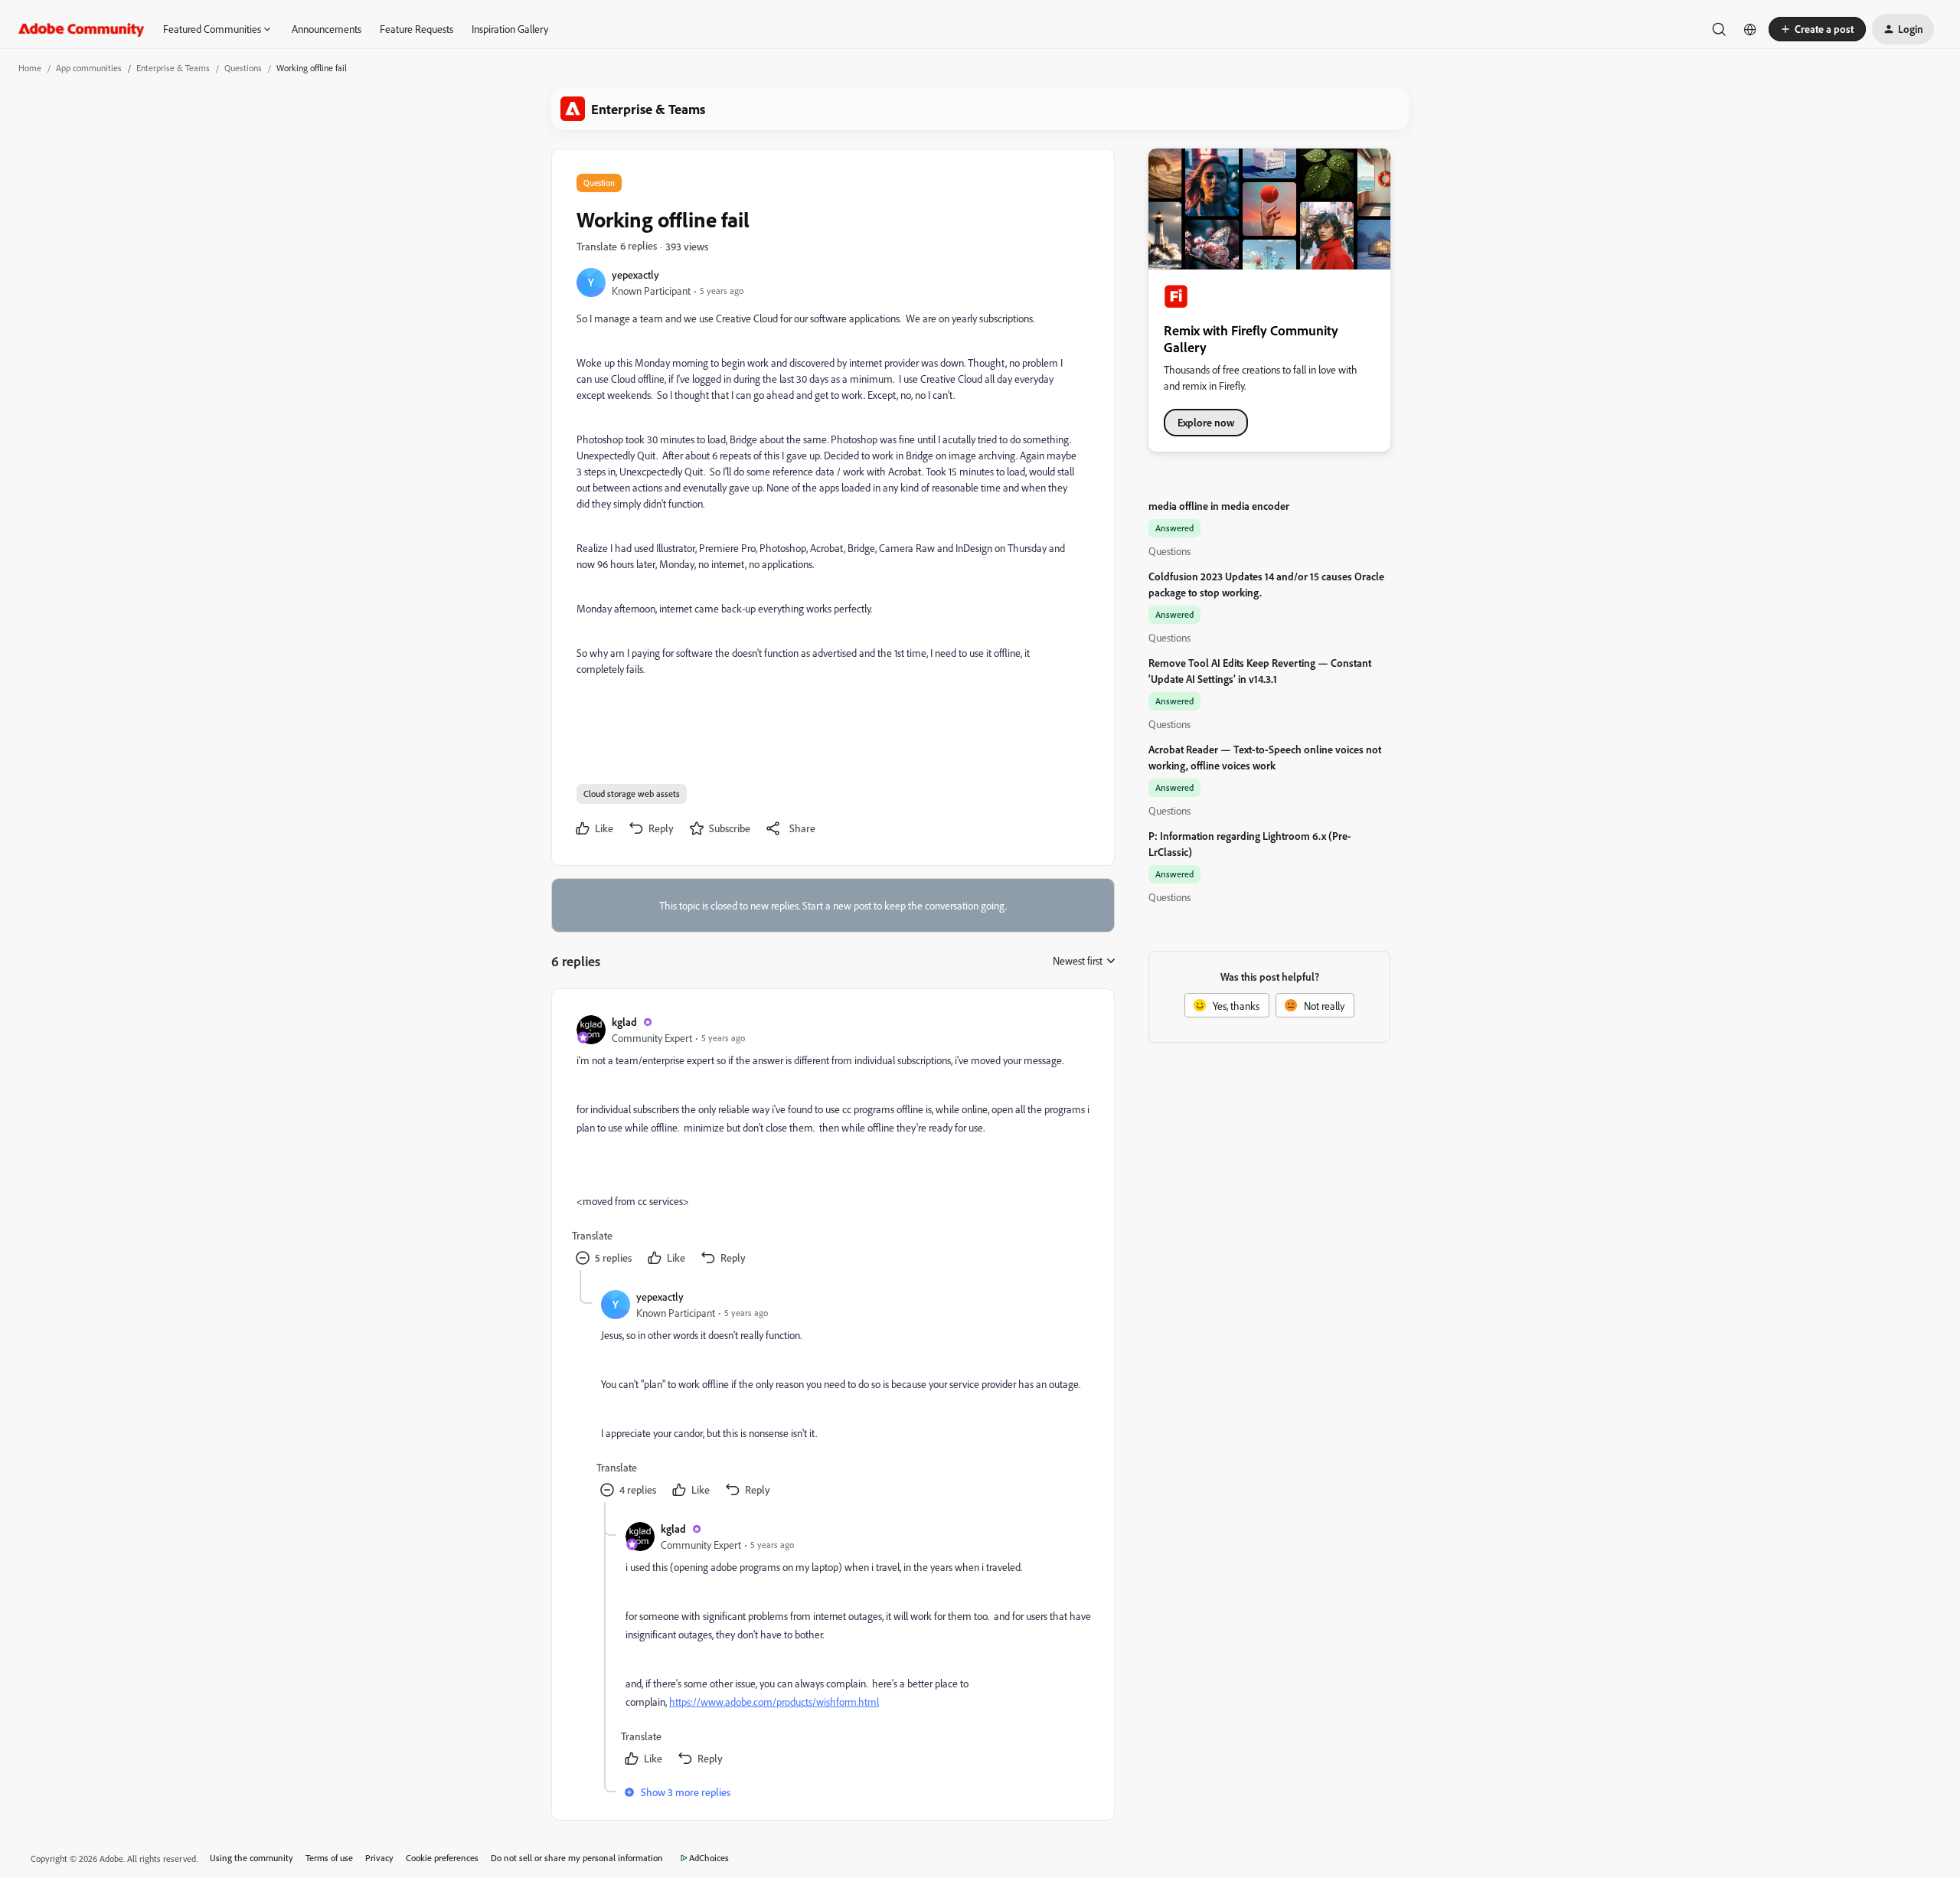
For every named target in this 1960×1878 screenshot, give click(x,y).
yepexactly (635, 274)
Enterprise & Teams (173, 68)
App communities (89, 68)
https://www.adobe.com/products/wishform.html (774, 1702)
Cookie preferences (442, 1858)
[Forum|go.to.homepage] (82, 29)
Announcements (327, 29)
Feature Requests (416, 29)
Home (30, 68)
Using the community (252, 1858)
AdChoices (709, 1858)
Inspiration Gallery (510, 29)
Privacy (379, 1858)
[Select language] (1750, 29)
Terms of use (329, 1858)
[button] (1817, 29)
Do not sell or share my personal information (577, 1858)
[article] (832, 1142)
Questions (243, 68)
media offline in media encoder (1219, 506)
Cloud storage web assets (632, 794)
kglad (624, 1022)
